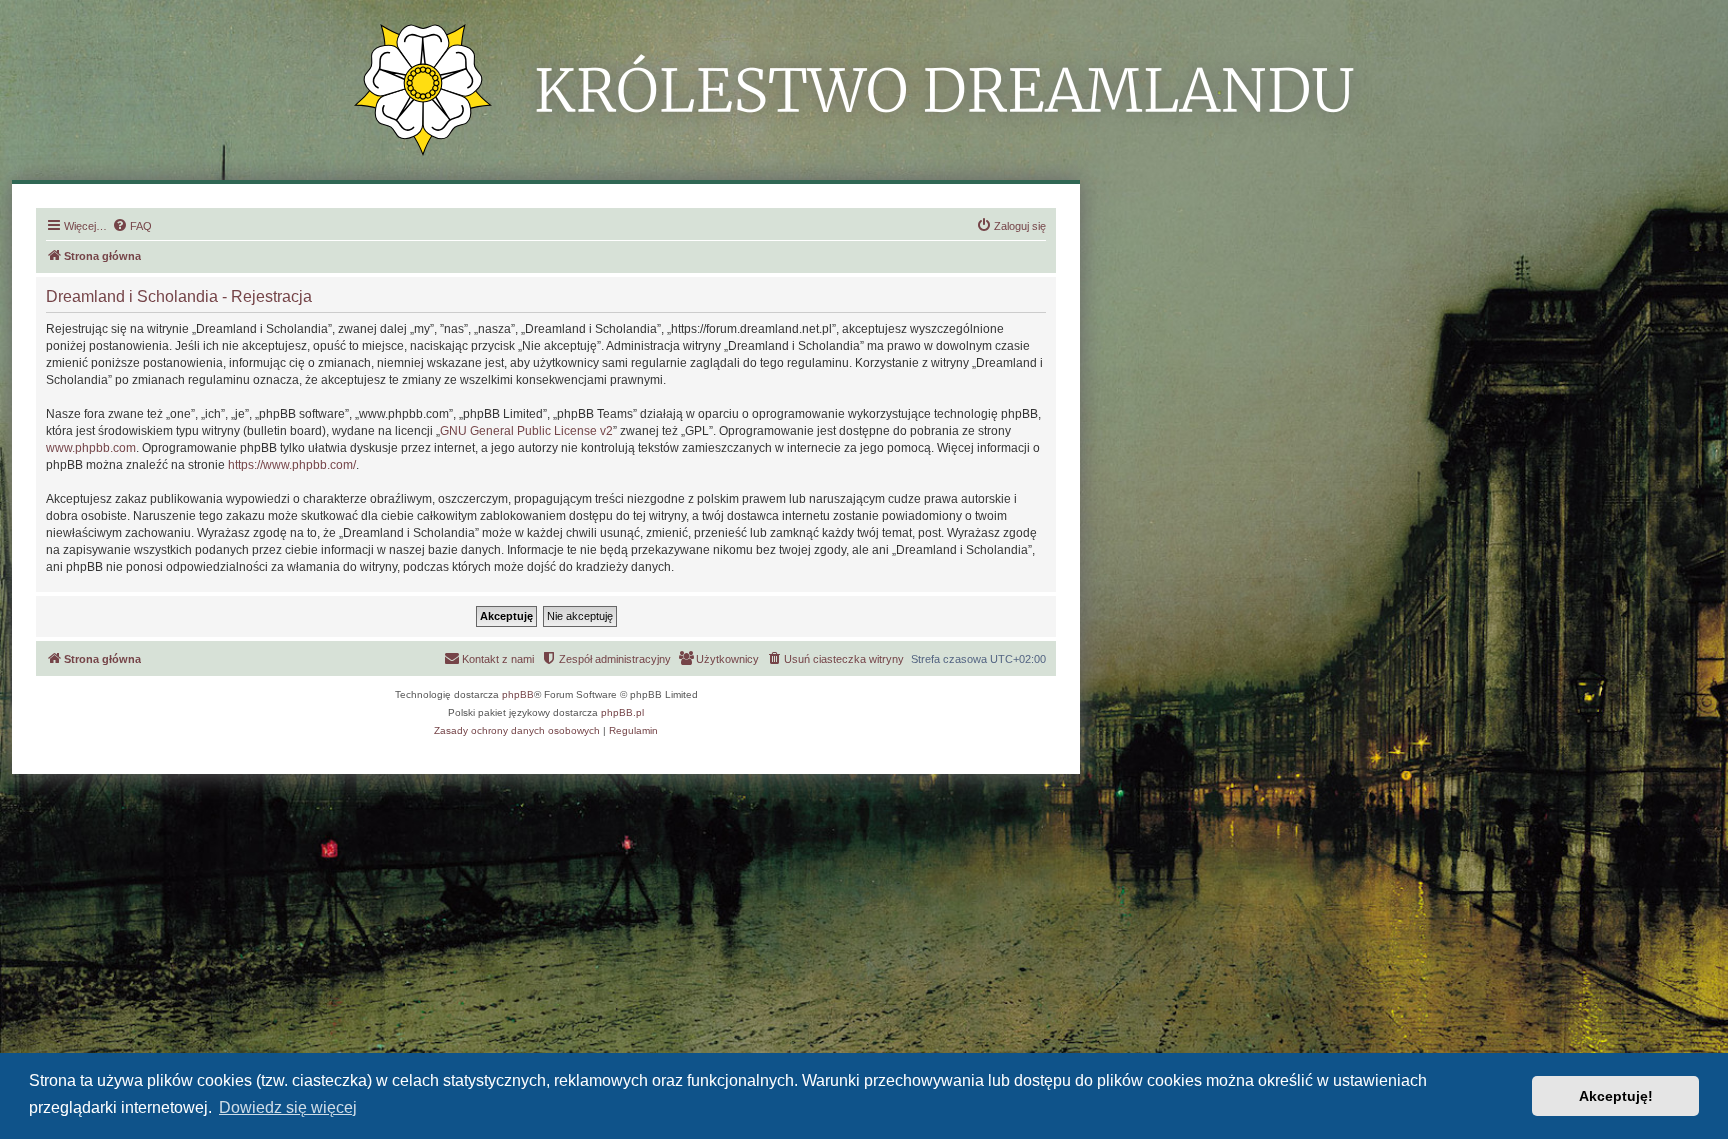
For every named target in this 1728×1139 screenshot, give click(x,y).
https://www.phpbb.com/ (292, 465)
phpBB (518, 694)
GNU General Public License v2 (526, 431)
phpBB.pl (622, 712)
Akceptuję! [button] (1616, 1096)
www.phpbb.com (91, 448)
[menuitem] (132, 226)
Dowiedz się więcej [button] (288, 1107)
